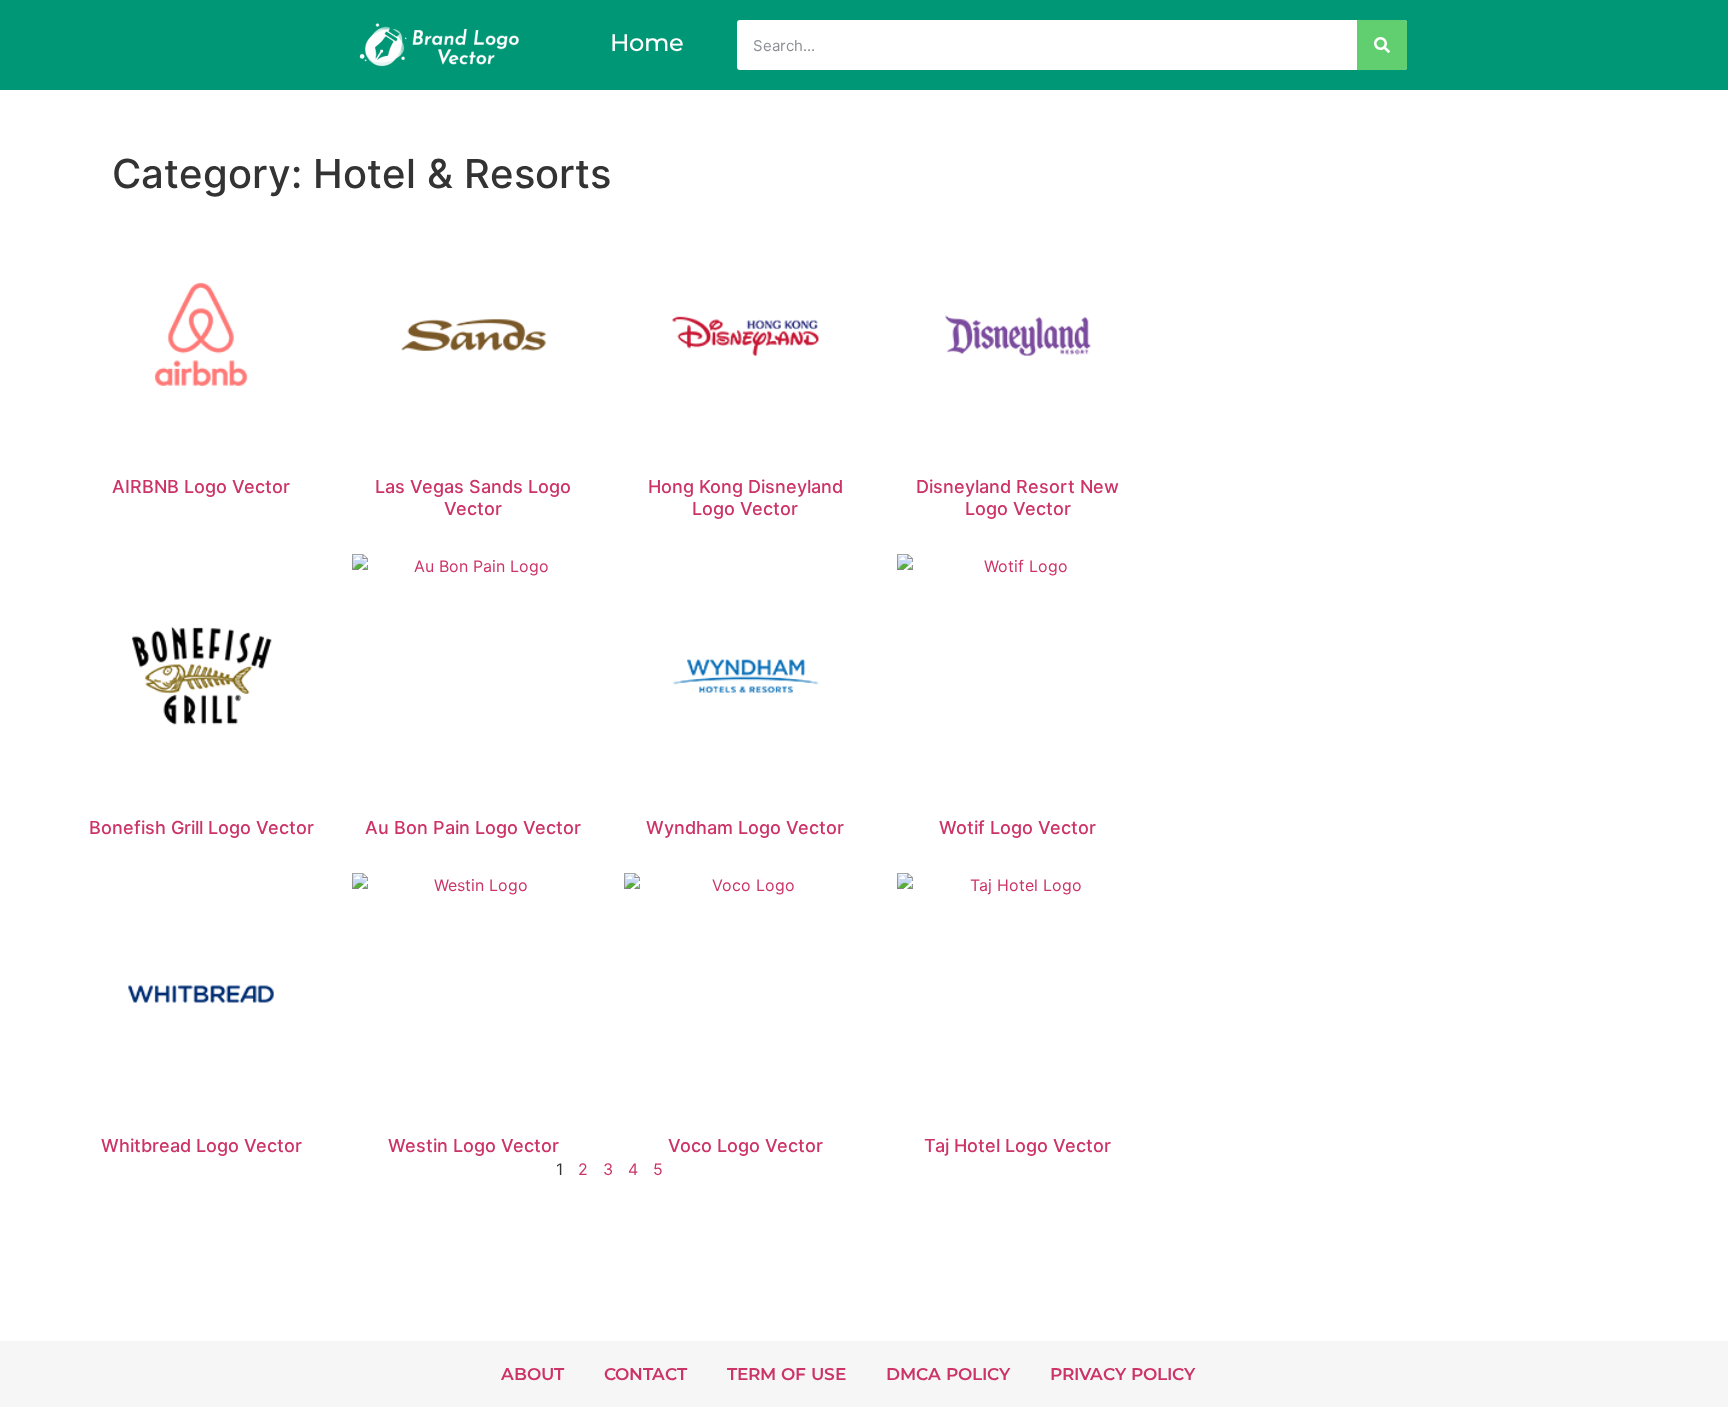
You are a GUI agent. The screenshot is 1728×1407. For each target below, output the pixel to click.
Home (647, 42)
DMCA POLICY (948, 1374)
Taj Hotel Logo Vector (1017, 1145)
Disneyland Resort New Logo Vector (1017, 497)
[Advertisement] (1443, 304)
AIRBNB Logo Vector (201, 486)
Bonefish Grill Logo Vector (201, 827)
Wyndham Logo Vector (745, 827)
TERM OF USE (786, 1374)
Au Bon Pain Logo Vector (473, 827)
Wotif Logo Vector (1017, 827)
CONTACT (645, 1374)
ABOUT (532, 1374)
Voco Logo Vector (745, 1145)
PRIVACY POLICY (1122, 1374)
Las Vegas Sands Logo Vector (473, 497)
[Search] (1382, 45)
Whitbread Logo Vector (201, 1145)
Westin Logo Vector (473, 1145)
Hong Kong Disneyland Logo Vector (745, 497)
